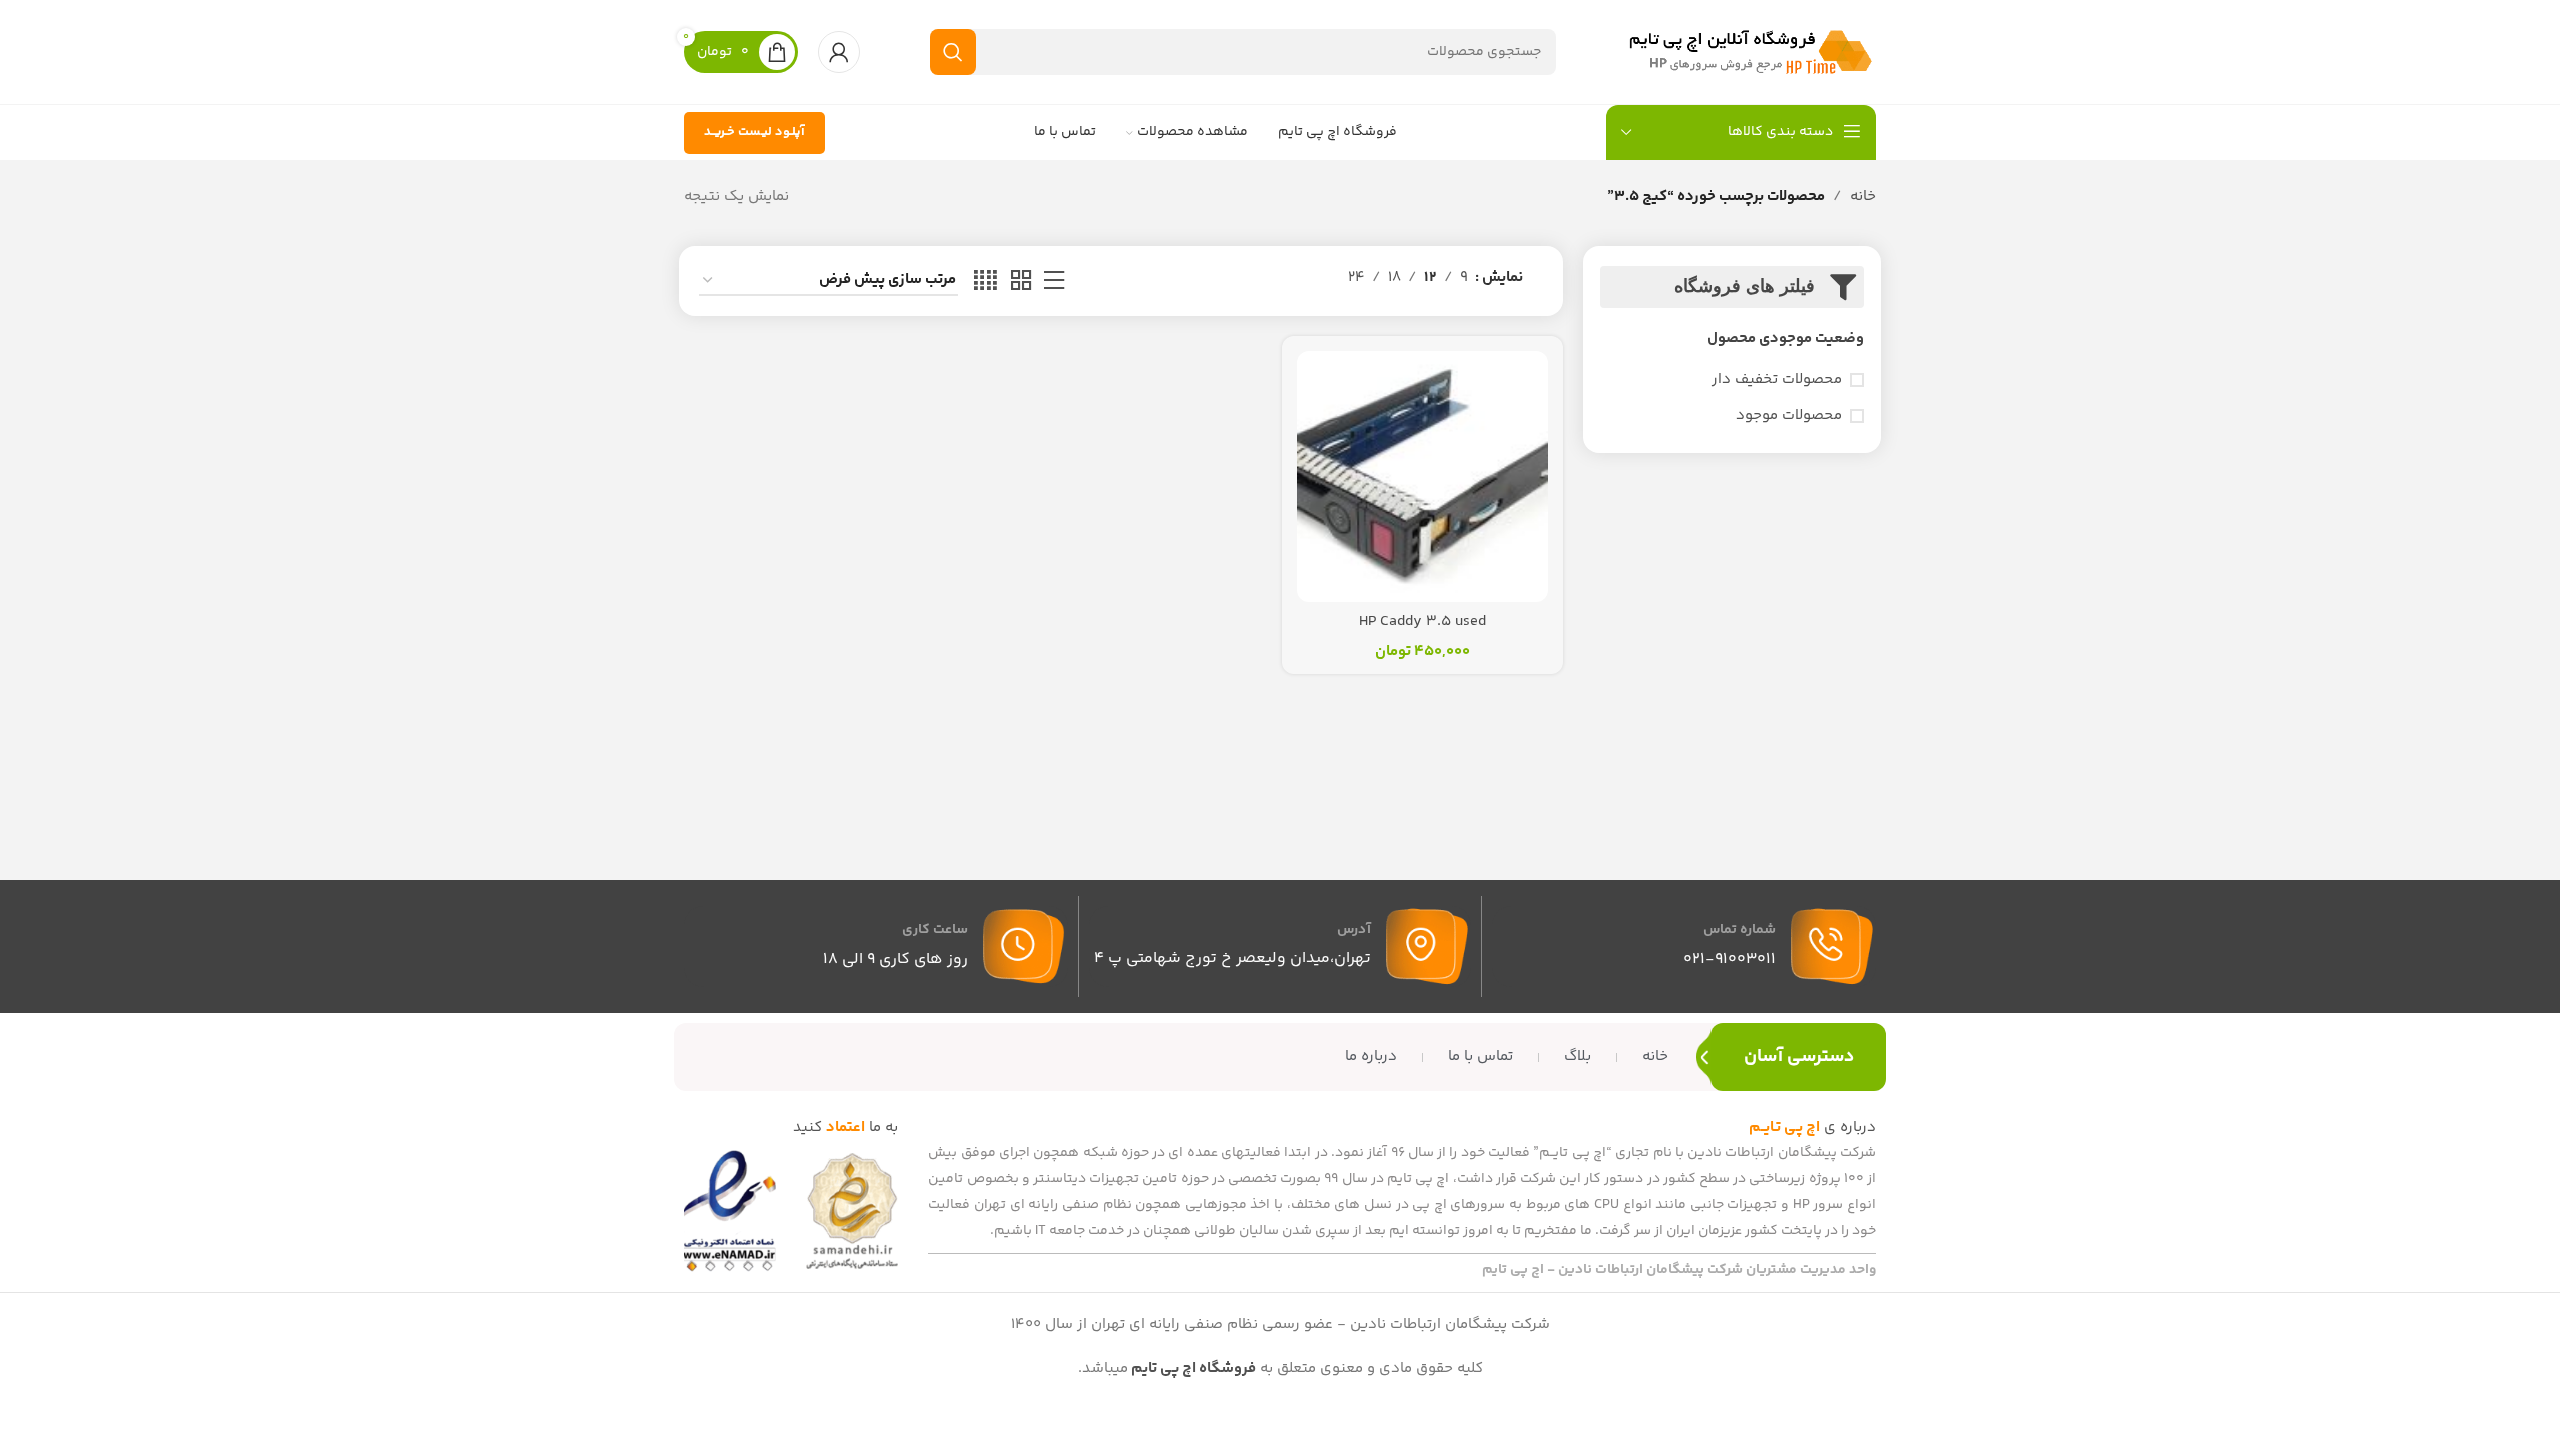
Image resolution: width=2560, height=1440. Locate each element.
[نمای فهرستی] (1054, 281)
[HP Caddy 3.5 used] (1422, 476)
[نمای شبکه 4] (985, 281)
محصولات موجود (1789, 415)
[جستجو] (953, 52)
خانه (1863, 196)
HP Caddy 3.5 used (1422, 621)
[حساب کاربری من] (839, 52)
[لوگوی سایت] (1751, 51)
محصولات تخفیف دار (1777, 379)
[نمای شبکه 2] (1021, 281)
